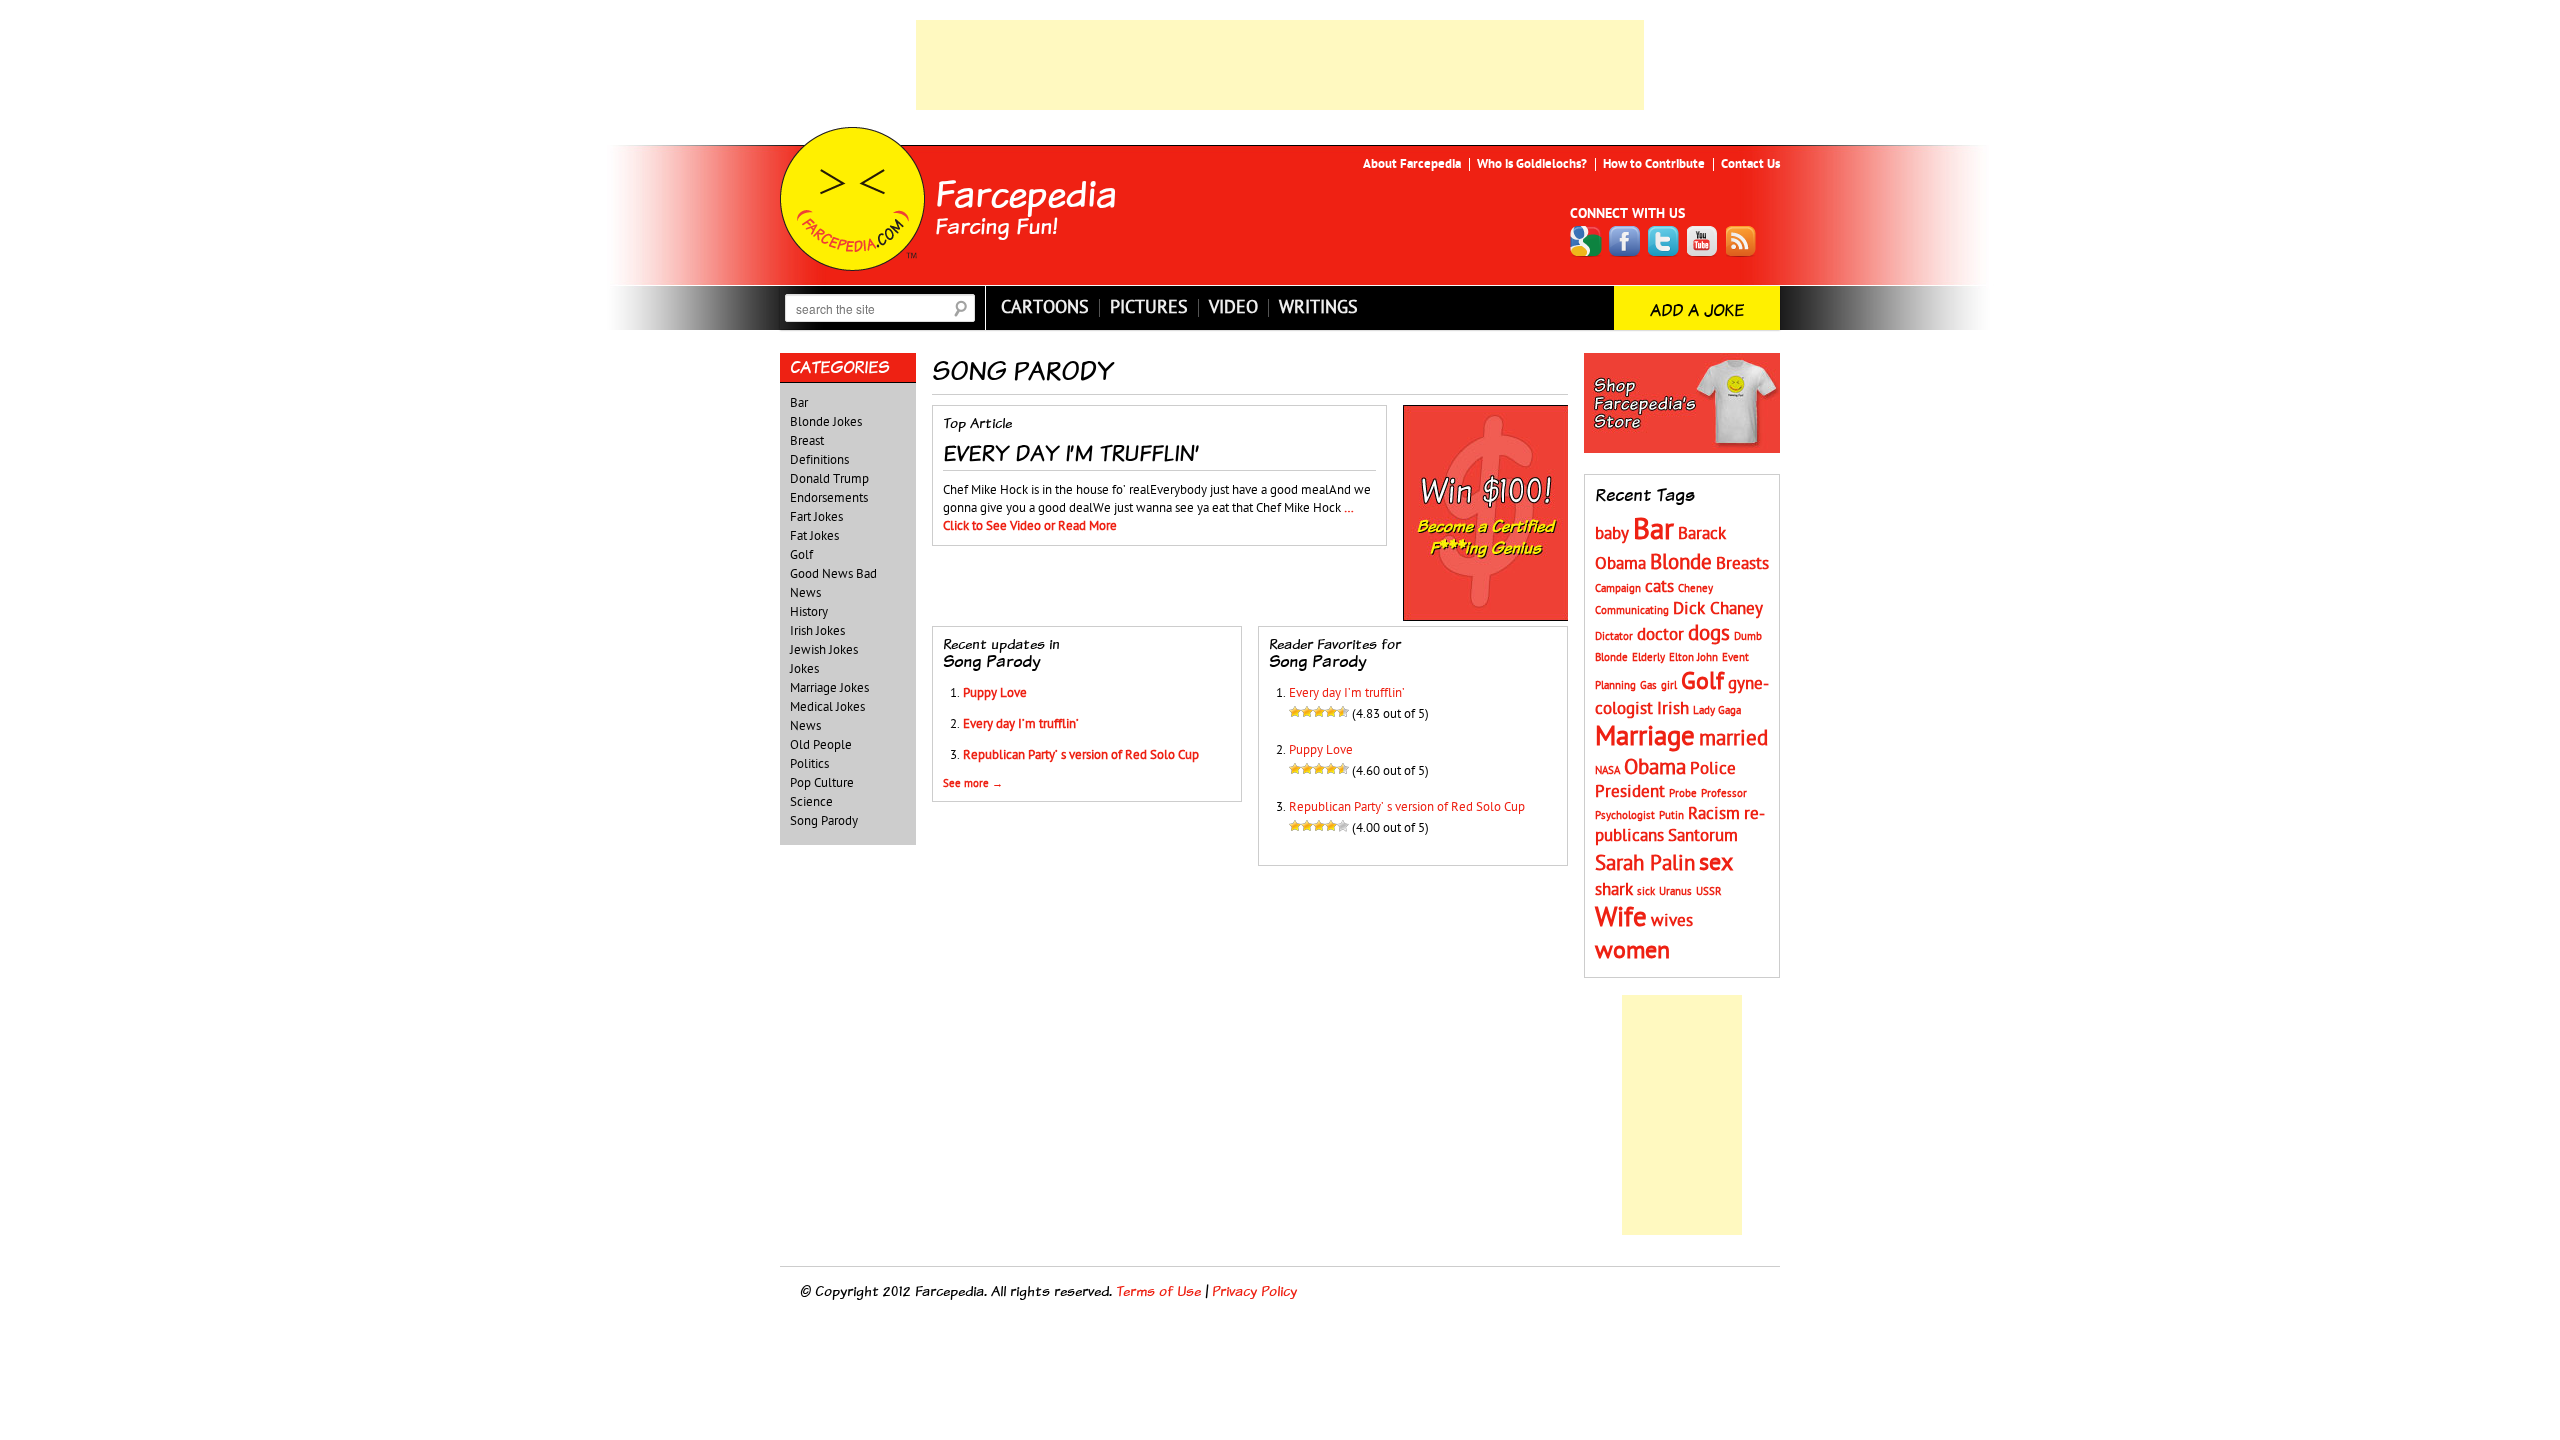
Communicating (1632, 610)
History (809, 612)
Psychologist (1625, 815)
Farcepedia (1026, 193)
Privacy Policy (1254, 1290)
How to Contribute (1654, 164)
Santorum (1703, 836)
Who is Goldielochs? (1532, 164)
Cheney (1695, 588)
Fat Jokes (814, 536)
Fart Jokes (816, 517)
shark (1614, 890)
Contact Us (1750, 164)
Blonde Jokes (826, 422)
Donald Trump (829, 479)
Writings (1318, 308)
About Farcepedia (1412, 164)
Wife (1621, 917)
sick (1646, 891)
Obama (1655, 767)
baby (1612, 534)
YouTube (1703, 241)
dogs (1709, 633)
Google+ (1586, 241)
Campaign (1618, 588)
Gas (1648, 685)
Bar (799, 403)
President (1630, 792)
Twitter (1664, 241)
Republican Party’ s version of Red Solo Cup (1081, 755)
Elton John (1693, 657)
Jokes (804, 669)
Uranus (1675, 891)
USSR (1709, 891)
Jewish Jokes (824, 650)
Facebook (1625, 241)
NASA (1607, 770)
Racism (1714, 814)
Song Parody (824, 821)
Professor (1724, 793)
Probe (1683, 793)
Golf (801, 555)
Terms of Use (1158, 1290)
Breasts (1742, 564)
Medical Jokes (827, 707)
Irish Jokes (817, 631)
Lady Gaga (1717, 710)
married (1733, 738)
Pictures (1149, 308)
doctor (1660, 635)
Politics (809, 764)
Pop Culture (822, 783)
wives (1672, 921)
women (1632, 950)
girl (1669, 685)
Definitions (819, 460)
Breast (807, 441)
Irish (1673, 709)
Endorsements (829, 498)
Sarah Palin (1645, 863)
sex (1716, 862)
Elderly (1648, 657)
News (805, 726)
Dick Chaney (1718, 609)
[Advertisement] (1280, 65)
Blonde (1681, 562)
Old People (821, 745)
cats (1659, 587)
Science (811, 802)
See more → (973, 783)
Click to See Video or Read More (1030, 526)
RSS (1742, 241)
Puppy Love (995, 693)
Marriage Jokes (829, 688)
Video (1233, 308)
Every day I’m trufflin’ (1021, 724)
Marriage (1645, 736)
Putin (1671, 815)
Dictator (1614, 636)
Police (1713, 769)
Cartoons (1045, 308)
